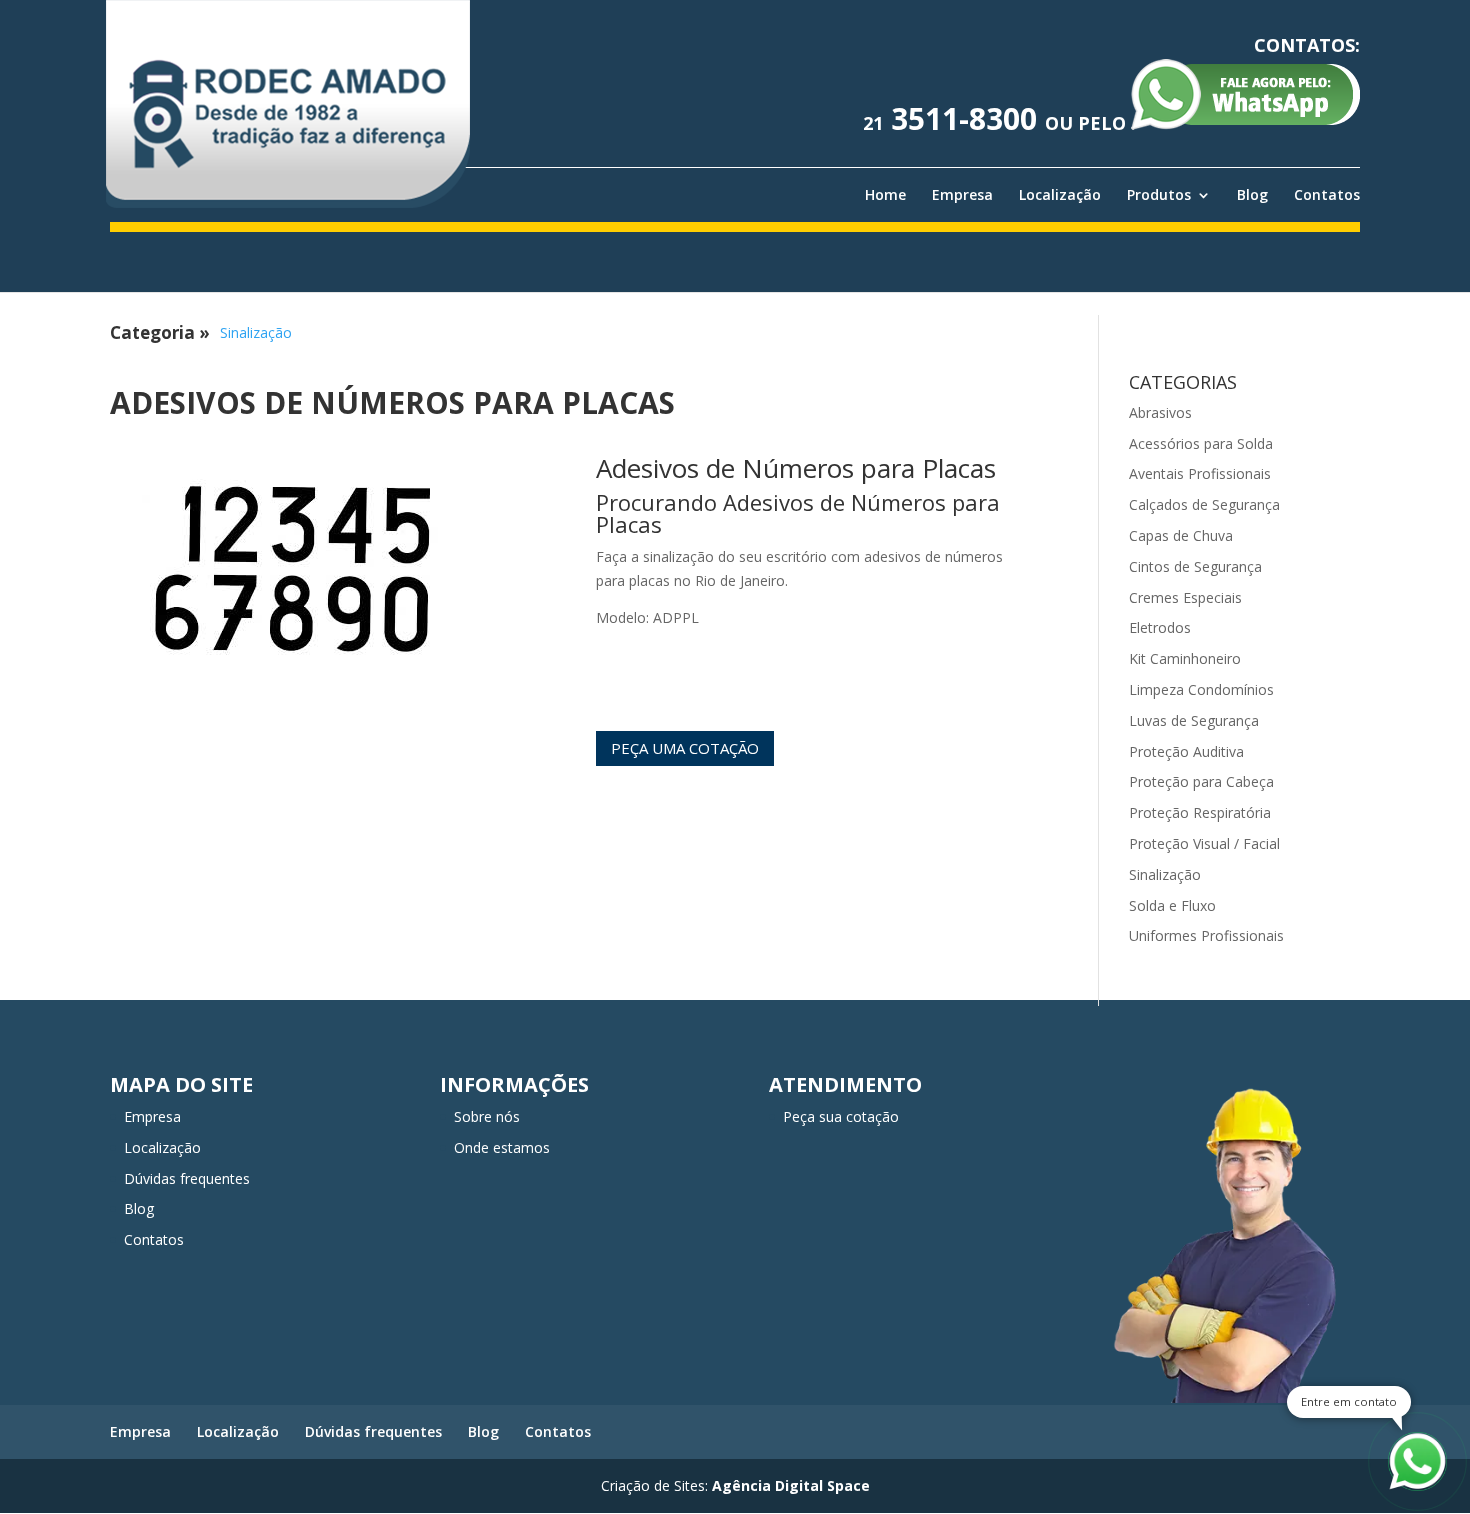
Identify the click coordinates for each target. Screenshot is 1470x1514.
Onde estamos (502, 1147)
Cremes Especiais (1185, 597)
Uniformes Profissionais (1206, 935)
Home (885, 195)
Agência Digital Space (791, 1485)
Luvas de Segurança (1194, 720)
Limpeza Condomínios (1201, 689)
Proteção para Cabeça (1201, 781)
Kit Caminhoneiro (1185, 658)
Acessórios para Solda (1201, 443)
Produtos (1159, 195)
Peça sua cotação (841, 1116)
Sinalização (256, 332)
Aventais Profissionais (1200, 473)
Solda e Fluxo (1172, 905)
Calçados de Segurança (1204, 504)
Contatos (1327, 195)
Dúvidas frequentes (187, 1178)
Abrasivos (1160, 412)
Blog (1252, 195)
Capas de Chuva (1181, 535)
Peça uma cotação (685, 748)
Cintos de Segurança (1195, 566)
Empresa (962, 195)
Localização (1060, 195)
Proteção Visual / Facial (1204, 843)
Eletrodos (1160, 627)
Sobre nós (487, 1116)
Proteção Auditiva (1186, 751)
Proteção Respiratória (1200, 812)
